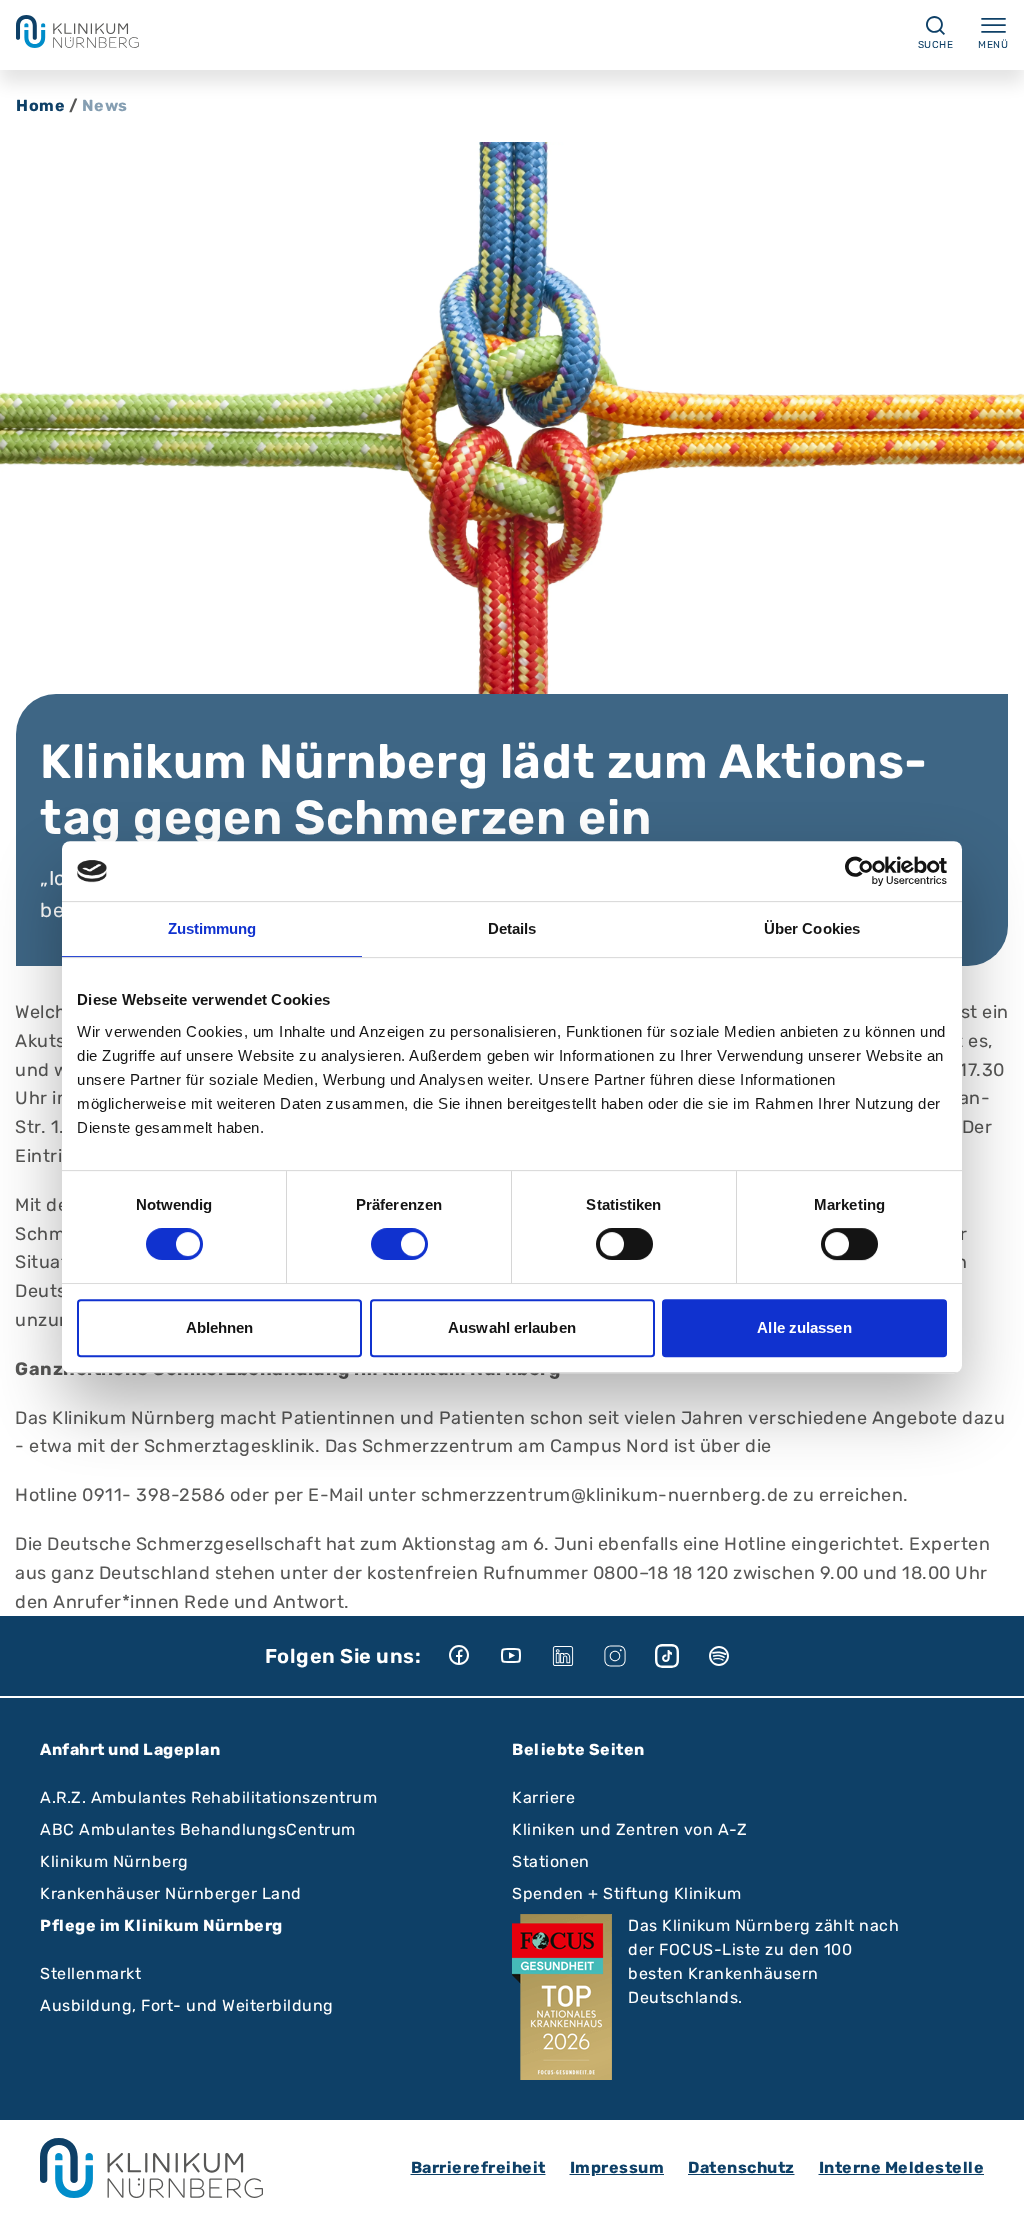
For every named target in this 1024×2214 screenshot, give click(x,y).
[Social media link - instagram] (629, 1656)
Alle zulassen (804, 1327)
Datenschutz (741, 2167)
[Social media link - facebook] (473, 1656)
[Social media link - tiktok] (681, 1656)
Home (40, 105)
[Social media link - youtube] (525, 1656)
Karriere (543, 1797)
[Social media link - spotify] (733, 1656)
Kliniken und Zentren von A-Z (629, 1829)
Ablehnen (220, 1327)
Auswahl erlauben (512, 1327)
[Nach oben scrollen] (990, 2180)
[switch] (399, 1244)
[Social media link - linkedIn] (577, 1656)
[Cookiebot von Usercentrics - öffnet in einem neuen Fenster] (859, 871)
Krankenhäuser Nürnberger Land (171, 1893)
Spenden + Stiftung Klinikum (627, 1893)
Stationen (551, 1861)
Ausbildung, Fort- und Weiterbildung (187, 2005)
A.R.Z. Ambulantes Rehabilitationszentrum (208, 1797)
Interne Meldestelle (902, 2167)
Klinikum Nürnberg (114, 1861)
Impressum (617, 2167)
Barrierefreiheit (478, 2167)
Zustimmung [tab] (212, 928)
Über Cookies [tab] (812, 928)
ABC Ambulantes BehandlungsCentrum (198, 1829)
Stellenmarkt (90, 1973)
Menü (993, 45)
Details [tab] (512, 928)
